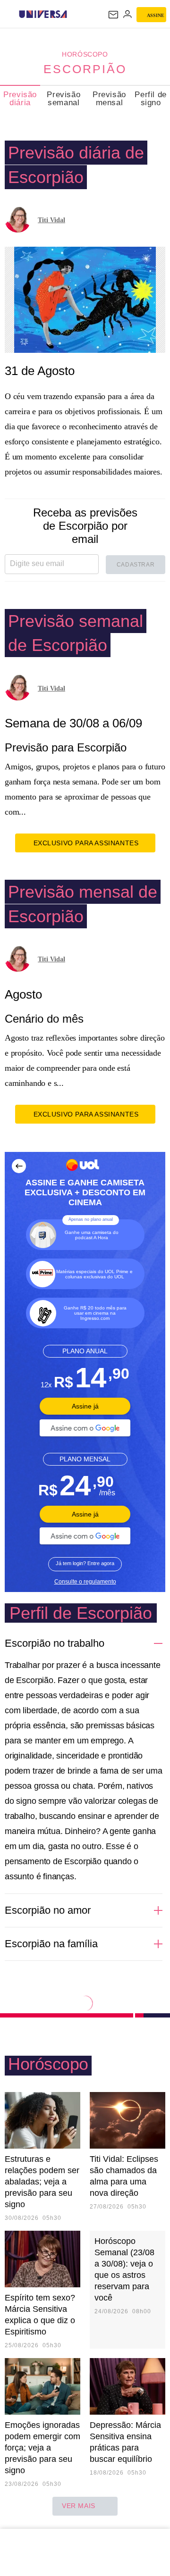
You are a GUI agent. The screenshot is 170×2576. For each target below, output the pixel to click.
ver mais (79, 2506)
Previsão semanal (64, 99)
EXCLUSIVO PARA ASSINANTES (86, 843)
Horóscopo (85, 54)
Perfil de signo (150, 99)
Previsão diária (20, 99)
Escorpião (85, 69)
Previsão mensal (109, 99)
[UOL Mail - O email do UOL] (113, 15)
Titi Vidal (51, 220)
